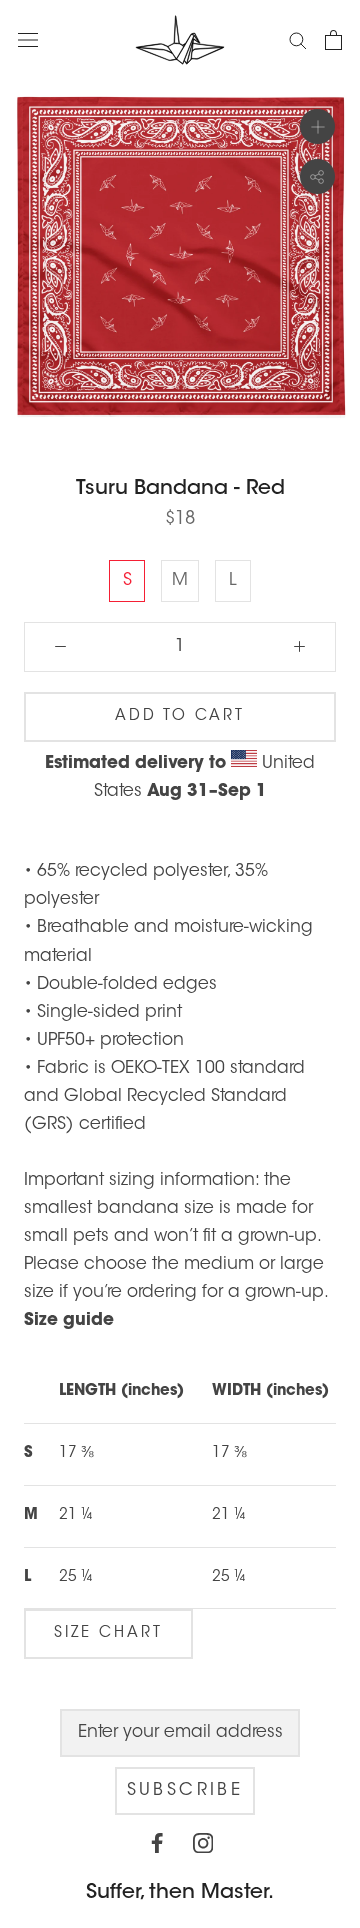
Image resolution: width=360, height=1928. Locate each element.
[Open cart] (333, 40)
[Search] (298, 39)
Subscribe (185, 1790)
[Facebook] (157, 1849)
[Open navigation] (28, 39)
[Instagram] (203, 1849)
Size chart (108, 1633)
